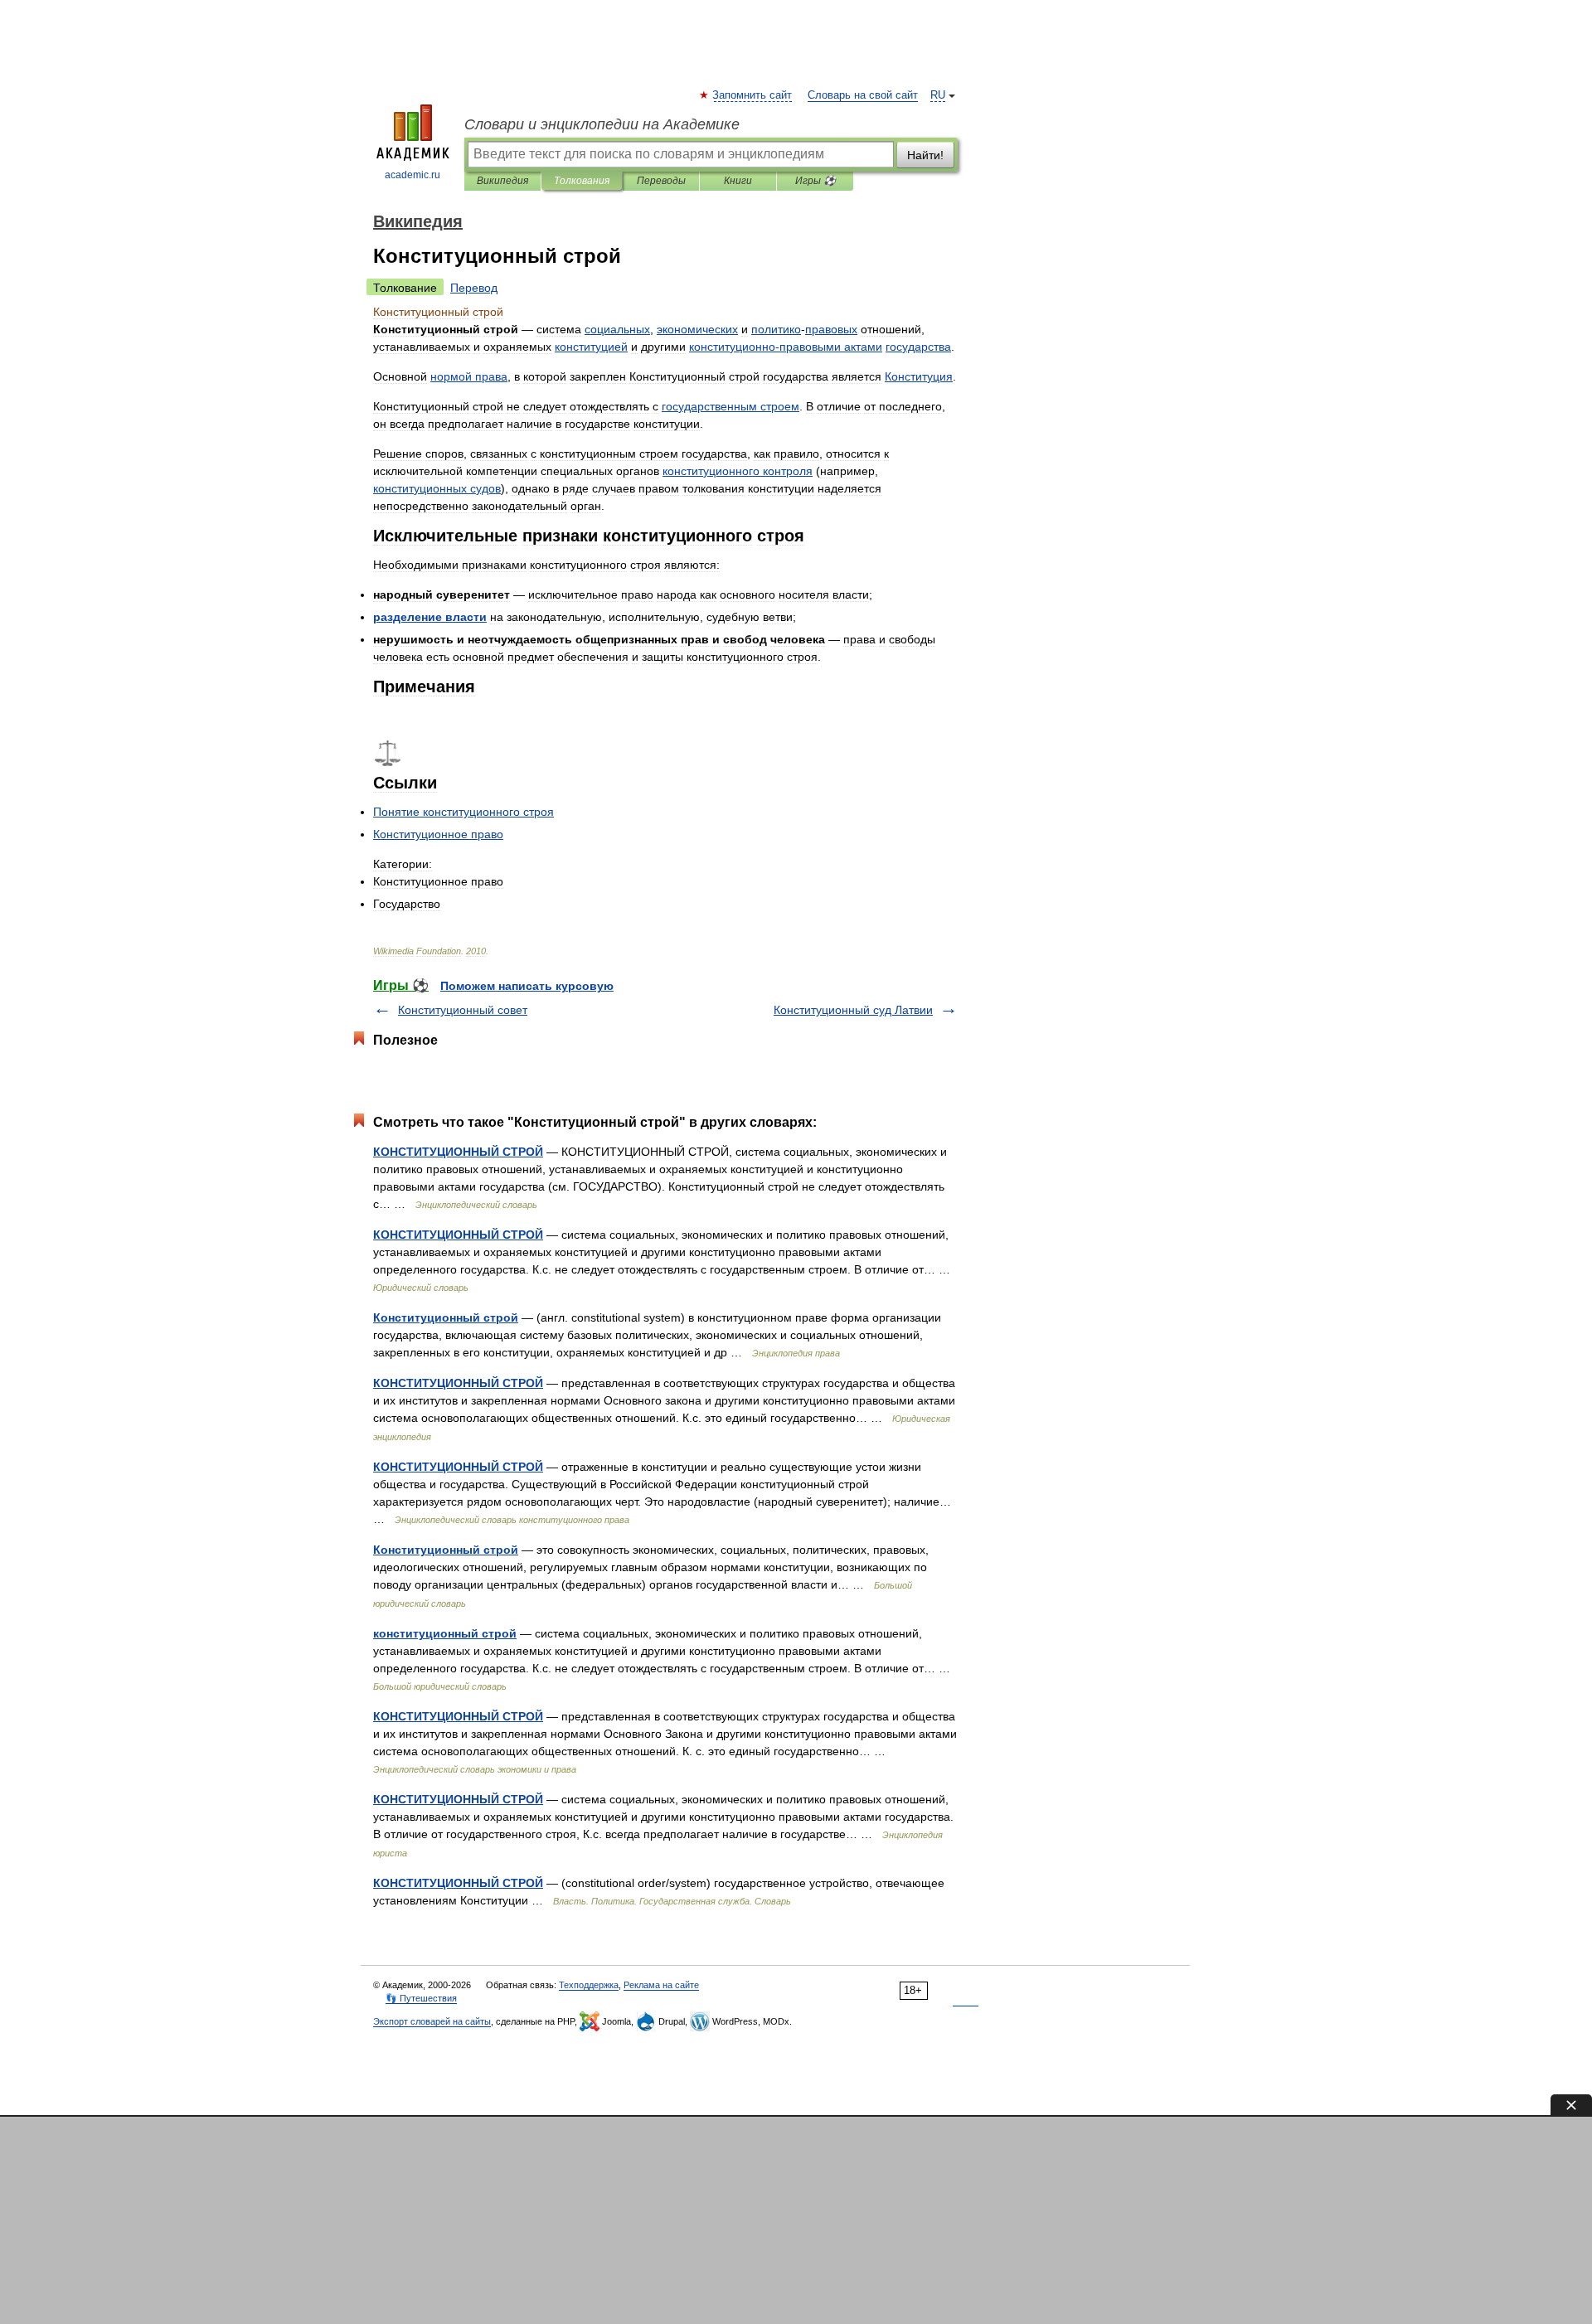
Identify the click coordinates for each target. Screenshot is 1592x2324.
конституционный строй (445, 1633)
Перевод (474, 288)
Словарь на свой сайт (863, 95)
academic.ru (413, 175)
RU (938, 95)
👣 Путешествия (421, 1998)
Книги (738, 181)
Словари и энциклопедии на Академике (602, 124)
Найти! (925, 155)
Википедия (502, 181)
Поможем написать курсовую (527, 986)
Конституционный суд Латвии (853, 1010)
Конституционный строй (446, 1317)
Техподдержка (589, 1985)
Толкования (582, 181)
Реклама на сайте (661, 1985)
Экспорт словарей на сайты (432, 2021)
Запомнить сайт (753, 95)
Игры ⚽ (815, 181)
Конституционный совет (463, 1010)
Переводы (661, 181)
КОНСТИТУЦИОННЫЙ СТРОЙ (458, 1152)
